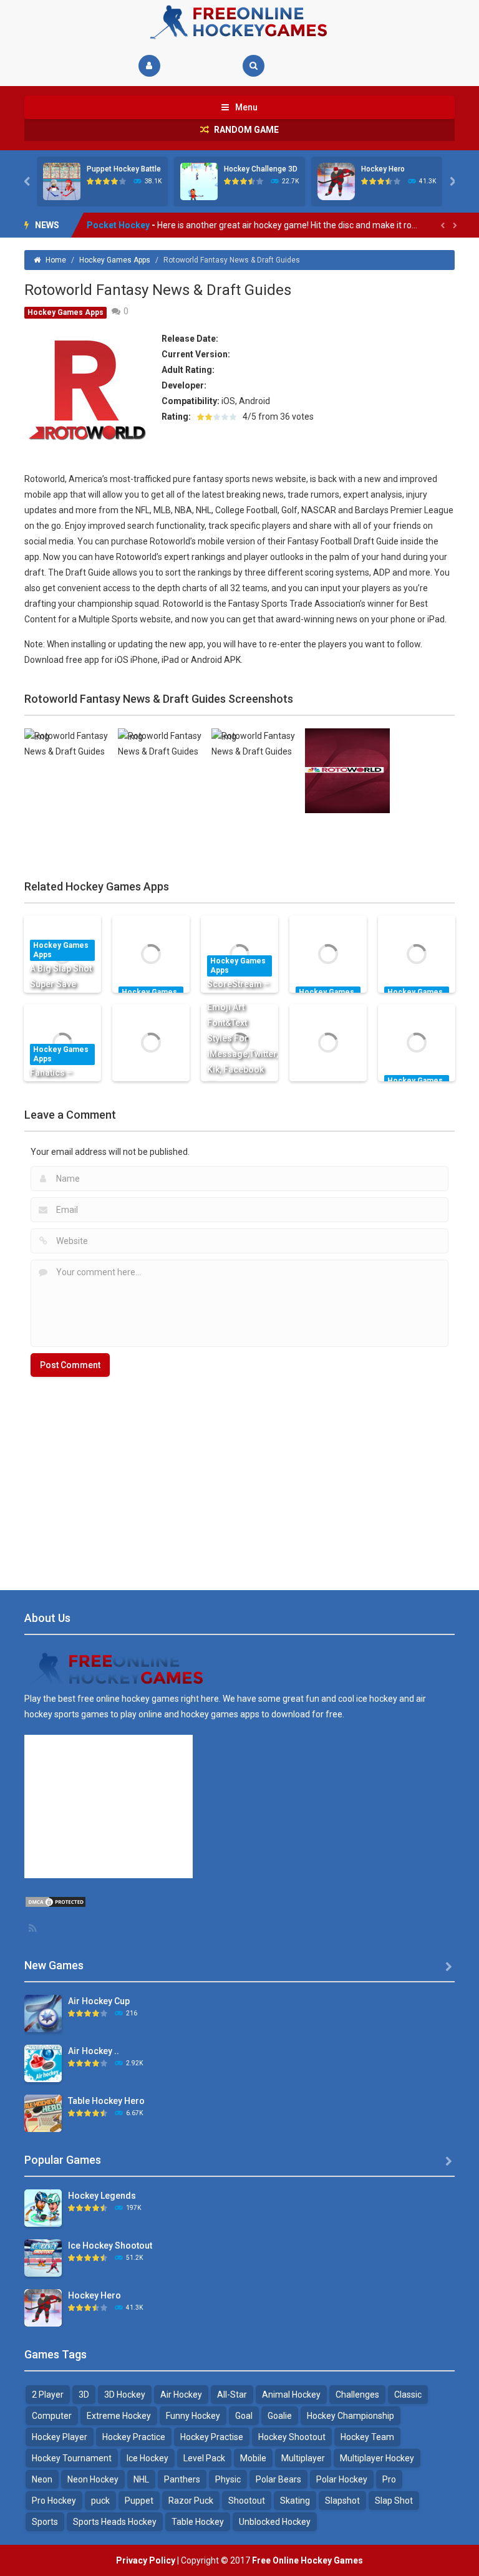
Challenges (357, 2395)
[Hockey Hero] (43, 2307)
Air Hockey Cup (99, 2001)
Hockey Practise (212, 2437)
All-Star (232, 2395)
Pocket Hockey (118, 225)
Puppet (139, 2501)
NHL (141, 2479)
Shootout (247, 2501)
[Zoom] (67, 743)
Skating (295, 2501)
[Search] (254, 66)
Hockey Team (367, 2437)
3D (84, 2395)
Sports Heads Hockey (115, 2522)
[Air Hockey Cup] (43, 2013)
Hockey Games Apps (115, 260)
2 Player (48, 2395)
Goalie (280, 2416)
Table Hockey (198, 2522)
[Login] (149, 66)
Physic (228, 2479)
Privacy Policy (146, 2560)
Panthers (182, 2479)
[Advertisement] (239, 1477)
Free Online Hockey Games (307, 2560)
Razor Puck (191, 2501)
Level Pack (204, 2458)
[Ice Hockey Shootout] (43, 2257)
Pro (389, 2479)
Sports (45, 2522)
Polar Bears (278, 2479)
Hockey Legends (102, 2196)
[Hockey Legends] (43, 2207)
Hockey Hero (383, 169)
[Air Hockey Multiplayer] (43, 2063)
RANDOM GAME (245, 130)
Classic (408, 2395)
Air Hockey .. (94, 2051)
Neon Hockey (93, 2479)
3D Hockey (125, 2395)
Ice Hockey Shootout (110, 2246)
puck (100, 2501)
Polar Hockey (342, 2479)
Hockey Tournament (72, 2458)
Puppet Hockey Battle (124, 169)
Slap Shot (394, 2501)
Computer (52, 2416)
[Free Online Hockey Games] (239, 21)
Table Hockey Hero (106, 2101)
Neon (42, 2479)
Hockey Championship (351, 2416)
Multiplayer (303, 2458)
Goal (244, 2416)
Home (56, 260)
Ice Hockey (148, 2458)
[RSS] (34, 1928)
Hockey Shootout (292, 2437)
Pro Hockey (54, 2501)
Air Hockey (181, 2395)
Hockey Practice (134, 2437)
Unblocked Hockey (275, 2522)
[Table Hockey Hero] (43, 2113)
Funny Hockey (193, 2416)
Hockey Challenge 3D (261, 169)
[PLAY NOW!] (62, 181)
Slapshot (342, 2501)
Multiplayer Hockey (377, 2458)
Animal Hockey (291, 2395)
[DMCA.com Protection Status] (56, 1901)
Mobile (253, 2458)
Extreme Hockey (119, 2416)
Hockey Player (60, 2437)
